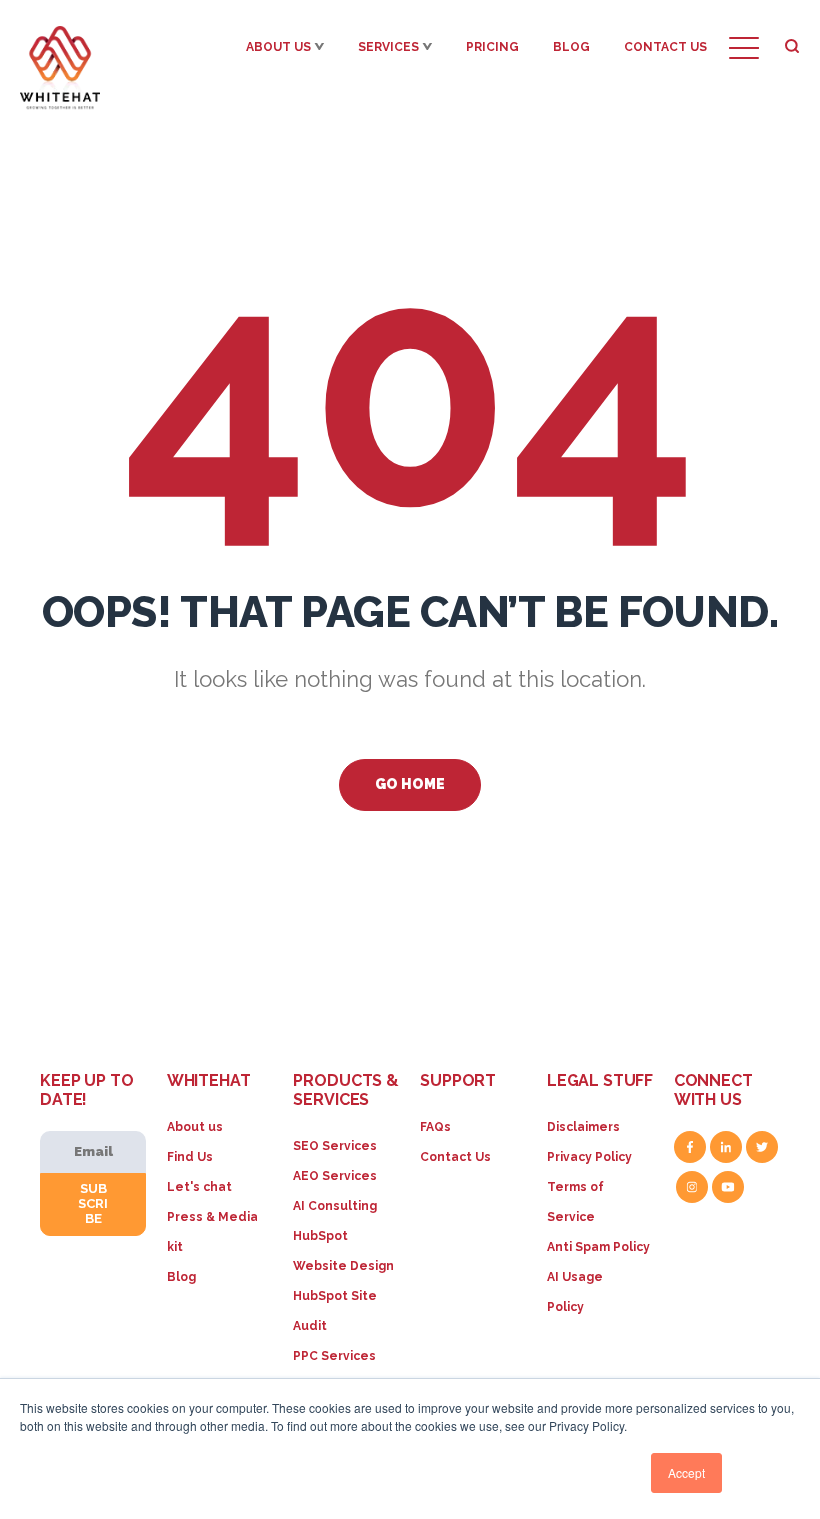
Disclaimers (583, 1127)
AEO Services (335, 1176)
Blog (571, 47)
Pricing (492, 47)
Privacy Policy (589, 1157)
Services (388, 47)
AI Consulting (335, 1206)
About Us (278, 47)
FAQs (435, 1127)
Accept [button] (686, 1472)
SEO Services (335, 1146)
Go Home (410, 784)
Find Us (190, 1157)
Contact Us (665, 47)
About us (195, 1127)
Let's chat (199, 1187)
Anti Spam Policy (598, 1247)
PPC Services (334, 1356)
